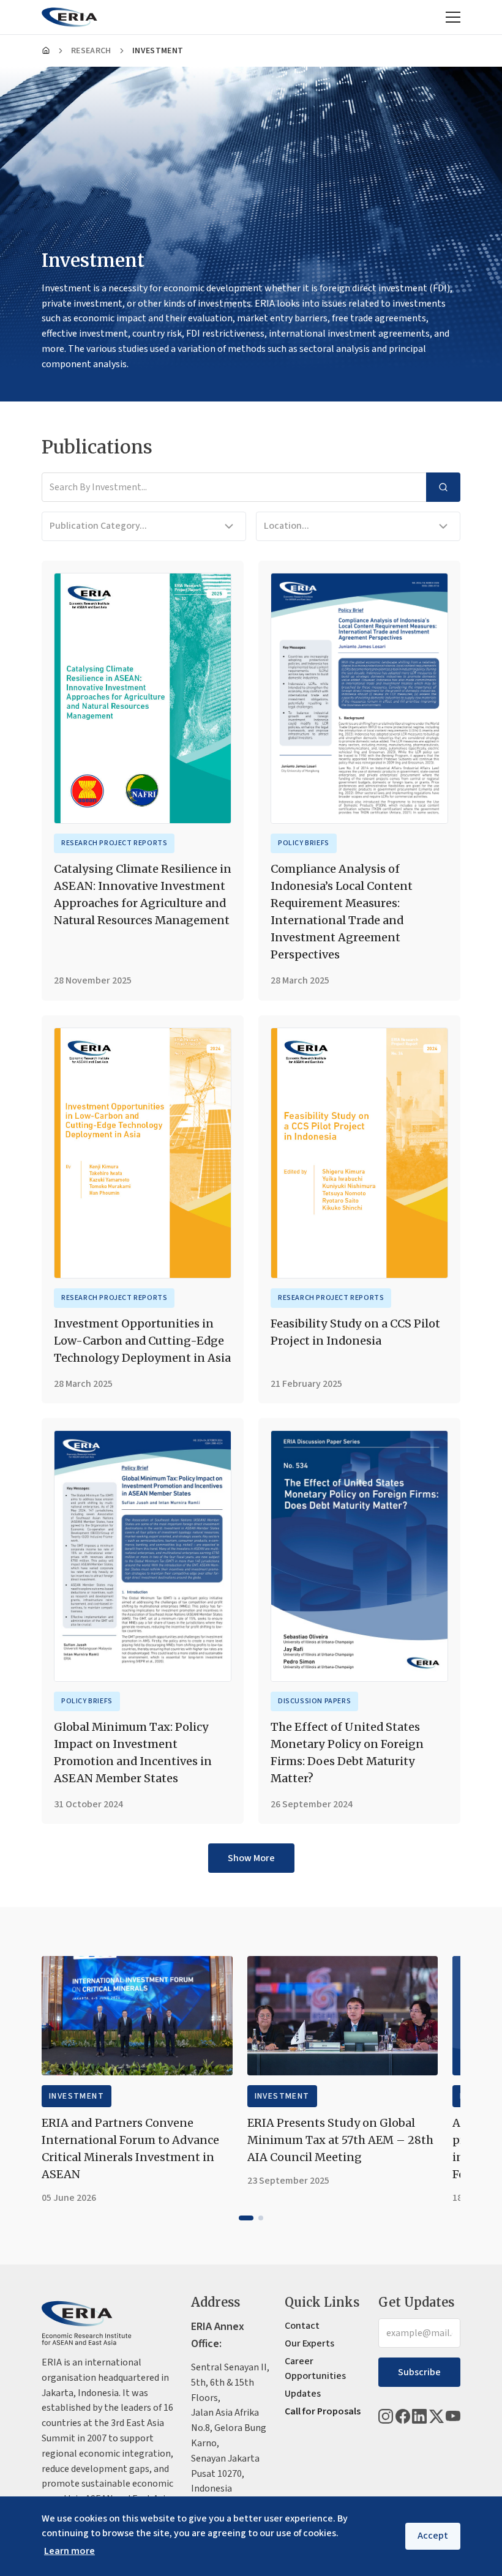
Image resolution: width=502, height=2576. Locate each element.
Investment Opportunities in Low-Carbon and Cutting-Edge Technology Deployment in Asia (142, 1341)
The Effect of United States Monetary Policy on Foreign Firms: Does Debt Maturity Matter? (347, 1753)
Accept (433, 2536)
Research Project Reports (114, 843)
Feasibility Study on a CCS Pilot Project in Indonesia (355, 1332)
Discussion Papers (314, 1701)
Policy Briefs (304, 843)
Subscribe (419, 2372)
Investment (77, 2096)
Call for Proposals (323, 2411)
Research (91, 51)
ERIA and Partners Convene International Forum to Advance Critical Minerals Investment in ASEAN (130, 2149)
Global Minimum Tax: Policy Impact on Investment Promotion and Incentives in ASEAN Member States (133, 1753)
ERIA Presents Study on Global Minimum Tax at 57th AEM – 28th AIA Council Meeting (340, 2140)
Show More (251, 1858)
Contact (302, 2326)
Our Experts (309, 2343)
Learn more (69, 2551)
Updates (303, 2394)
